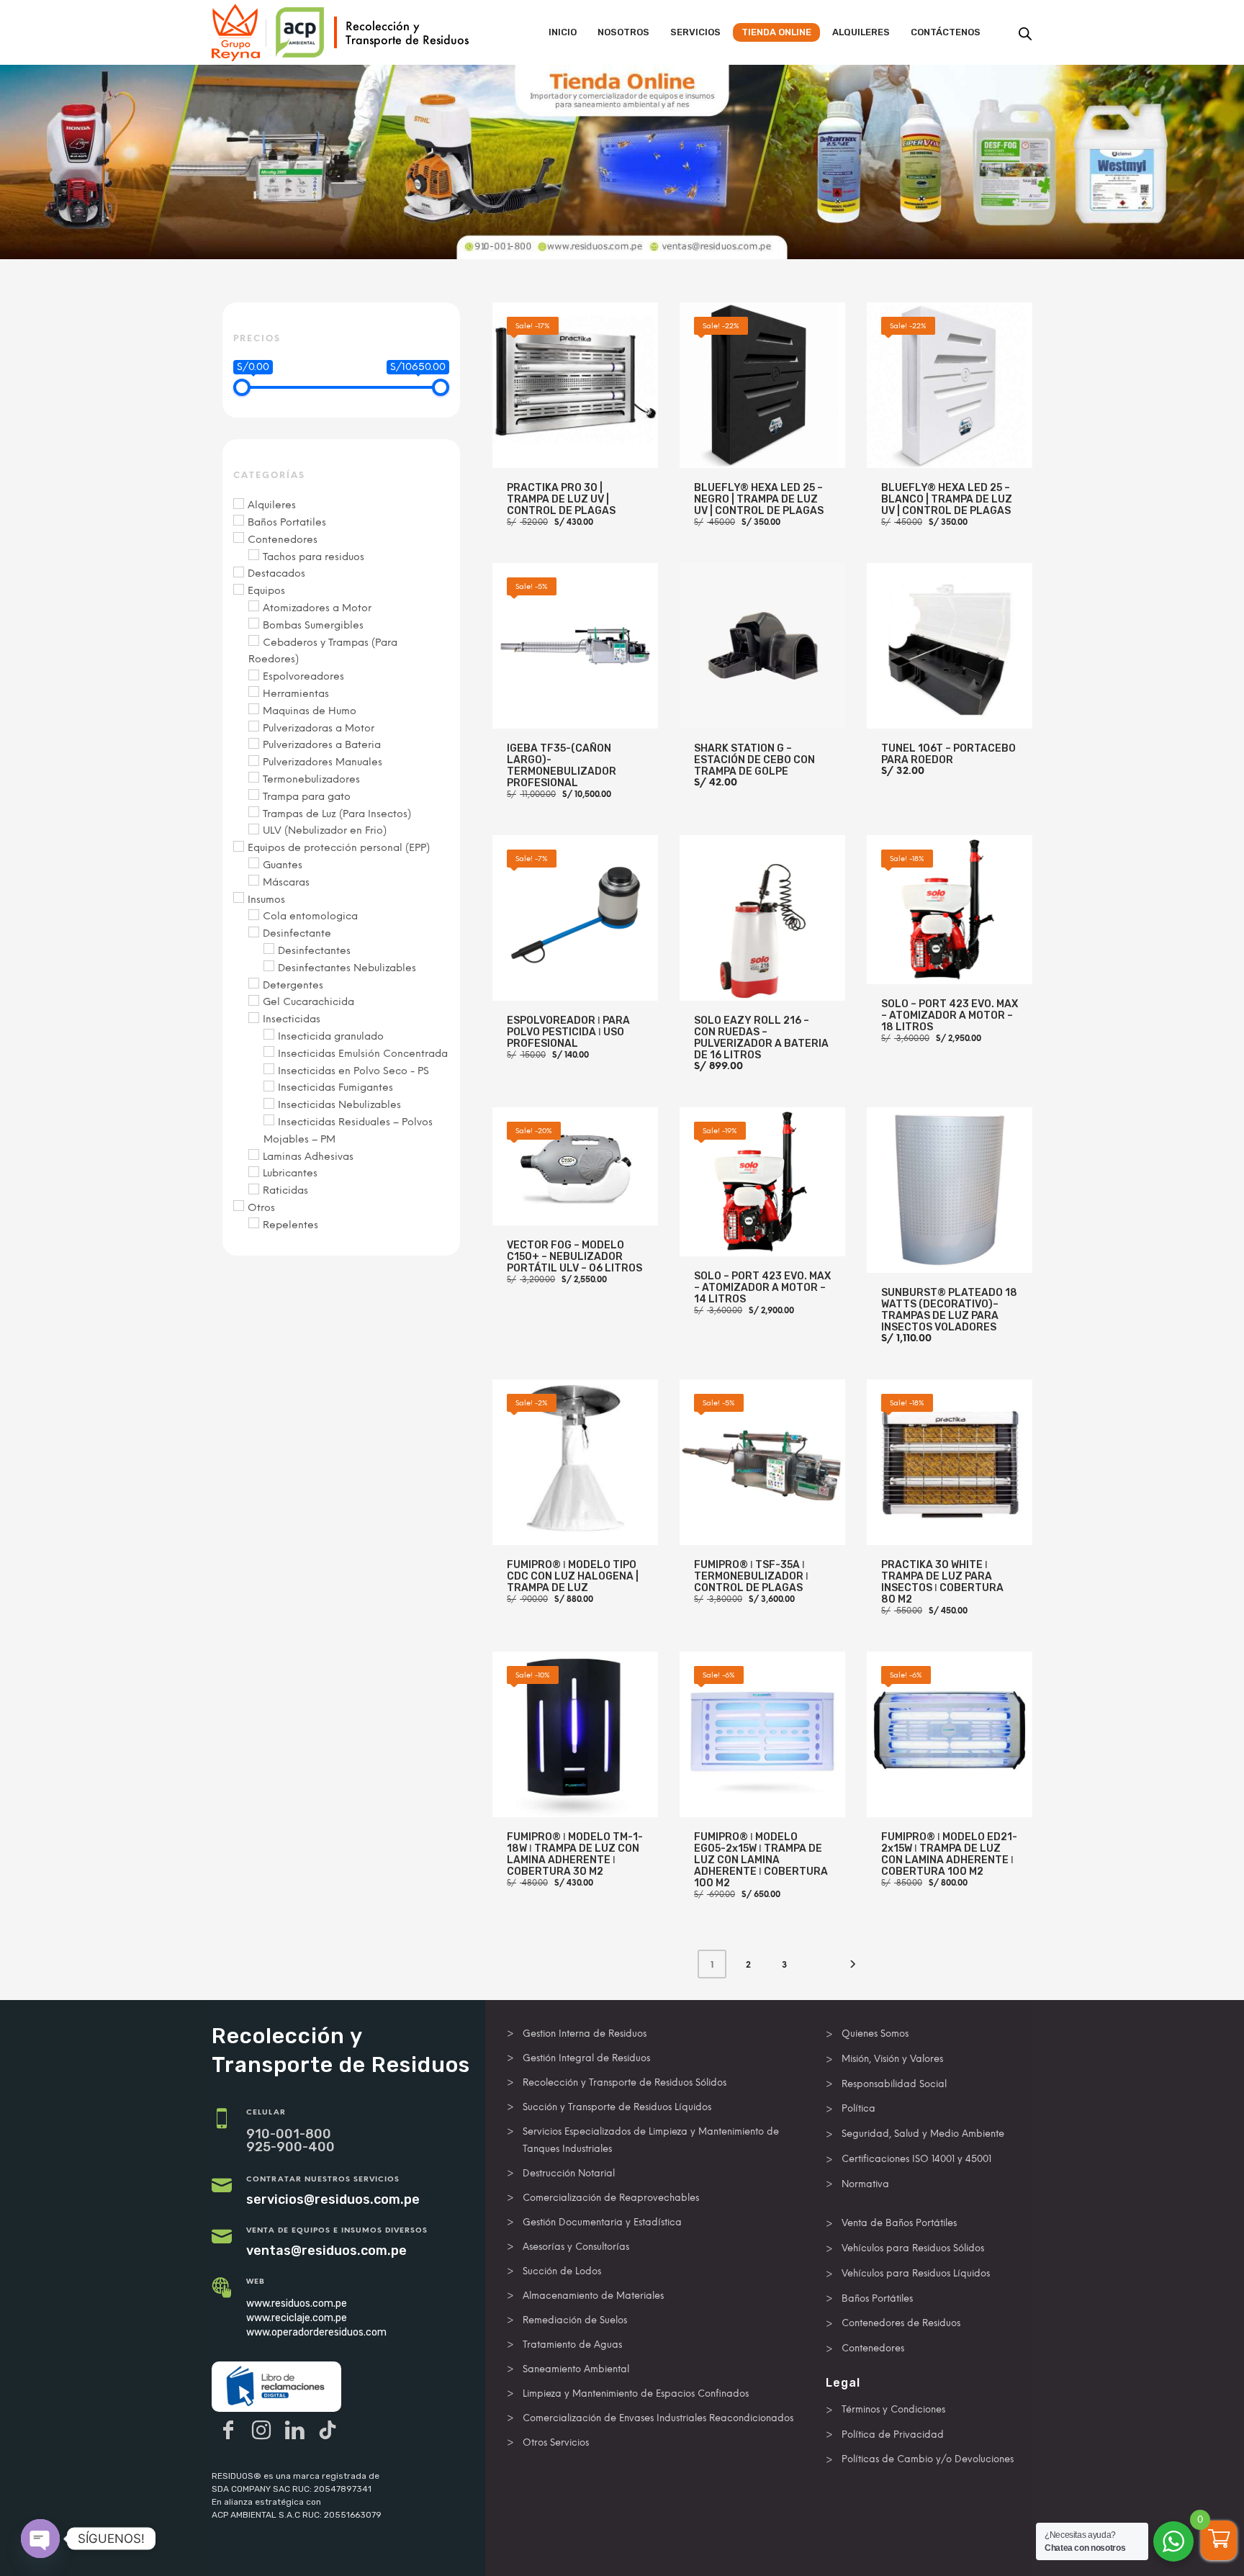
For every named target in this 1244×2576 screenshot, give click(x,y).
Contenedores (283, 540)
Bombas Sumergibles (313, 625)
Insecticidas (292, 1019)
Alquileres (272, 505)
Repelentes (290, 1225)
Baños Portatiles (287, 522)
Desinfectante (297, 933)
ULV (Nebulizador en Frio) (325, 830)
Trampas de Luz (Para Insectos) (337, 814)
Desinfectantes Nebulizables (347, 968)
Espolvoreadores (303, 676)
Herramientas (296, 694)
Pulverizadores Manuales (323, 762)
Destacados (276, 573)
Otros (261, 1208)
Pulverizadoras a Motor (319, 728)
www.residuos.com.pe (297, 2303)
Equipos (266, 591)
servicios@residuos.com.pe (333, 2199)
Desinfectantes (314, 951)
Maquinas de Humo (310, 711)
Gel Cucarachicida (308, 1002)
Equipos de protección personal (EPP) (339, 848)
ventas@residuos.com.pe (326, 2251)
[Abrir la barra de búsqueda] (1025, 34)
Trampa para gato (307, 797)
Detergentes (293, 985)
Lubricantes (290, 1173)
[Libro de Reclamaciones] (276, 2387)
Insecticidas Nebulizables (339, 1105)
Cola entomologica (310, 916)
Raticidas (285, 1190)
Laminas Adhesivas (308, 1157)
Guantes (283, 865)
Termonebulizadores (311, 779)
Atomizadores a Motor (317, 608)
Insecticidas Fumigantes (335, 1087)
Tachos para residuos (314, 557)
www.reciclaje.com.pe (297, 2318)
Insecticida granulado (331, 1036)
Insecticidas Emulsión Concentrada (363, 1054)
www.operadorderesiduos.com (316, 2332)
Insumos (266, 900)
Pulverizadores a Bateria (322, 745)
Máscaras (286, 882)
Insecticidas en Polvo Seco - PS (353, 1071)
